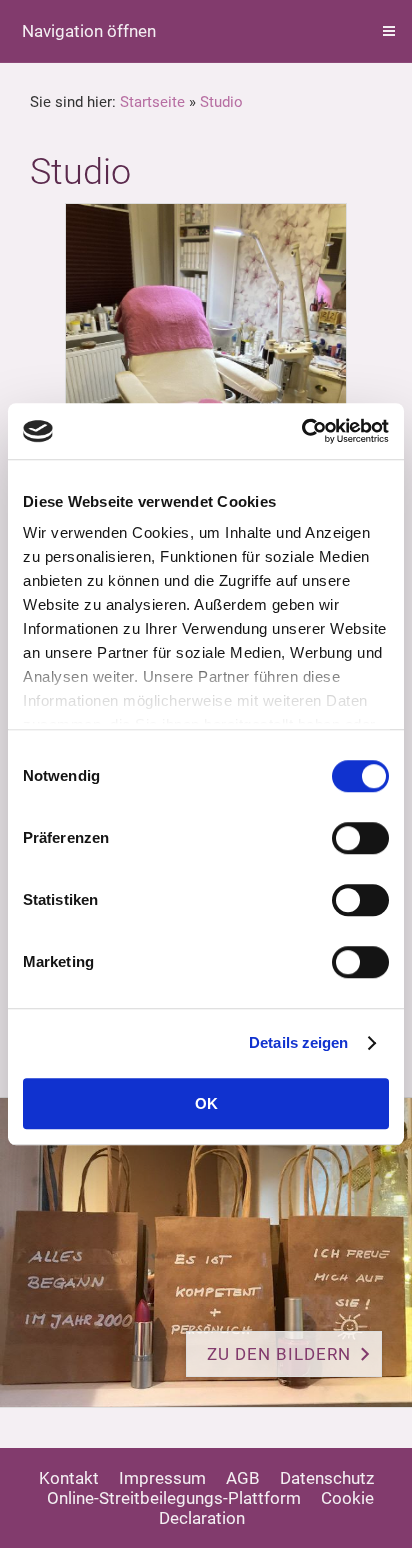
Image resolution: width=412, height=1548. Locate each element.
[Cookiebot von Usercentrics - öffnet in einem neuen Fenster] (301, 431)
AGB (243, 1478)
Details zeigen (298, 1042)
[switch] (360, 838)
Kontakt (69, 1478)
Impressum (162, 1478)
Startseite (152, 102)
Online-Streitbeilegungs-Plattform (174, 1498)
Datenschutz (327, 1478)
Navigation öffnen (89, 31)
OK (206, 1103)
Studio (221, 102)
